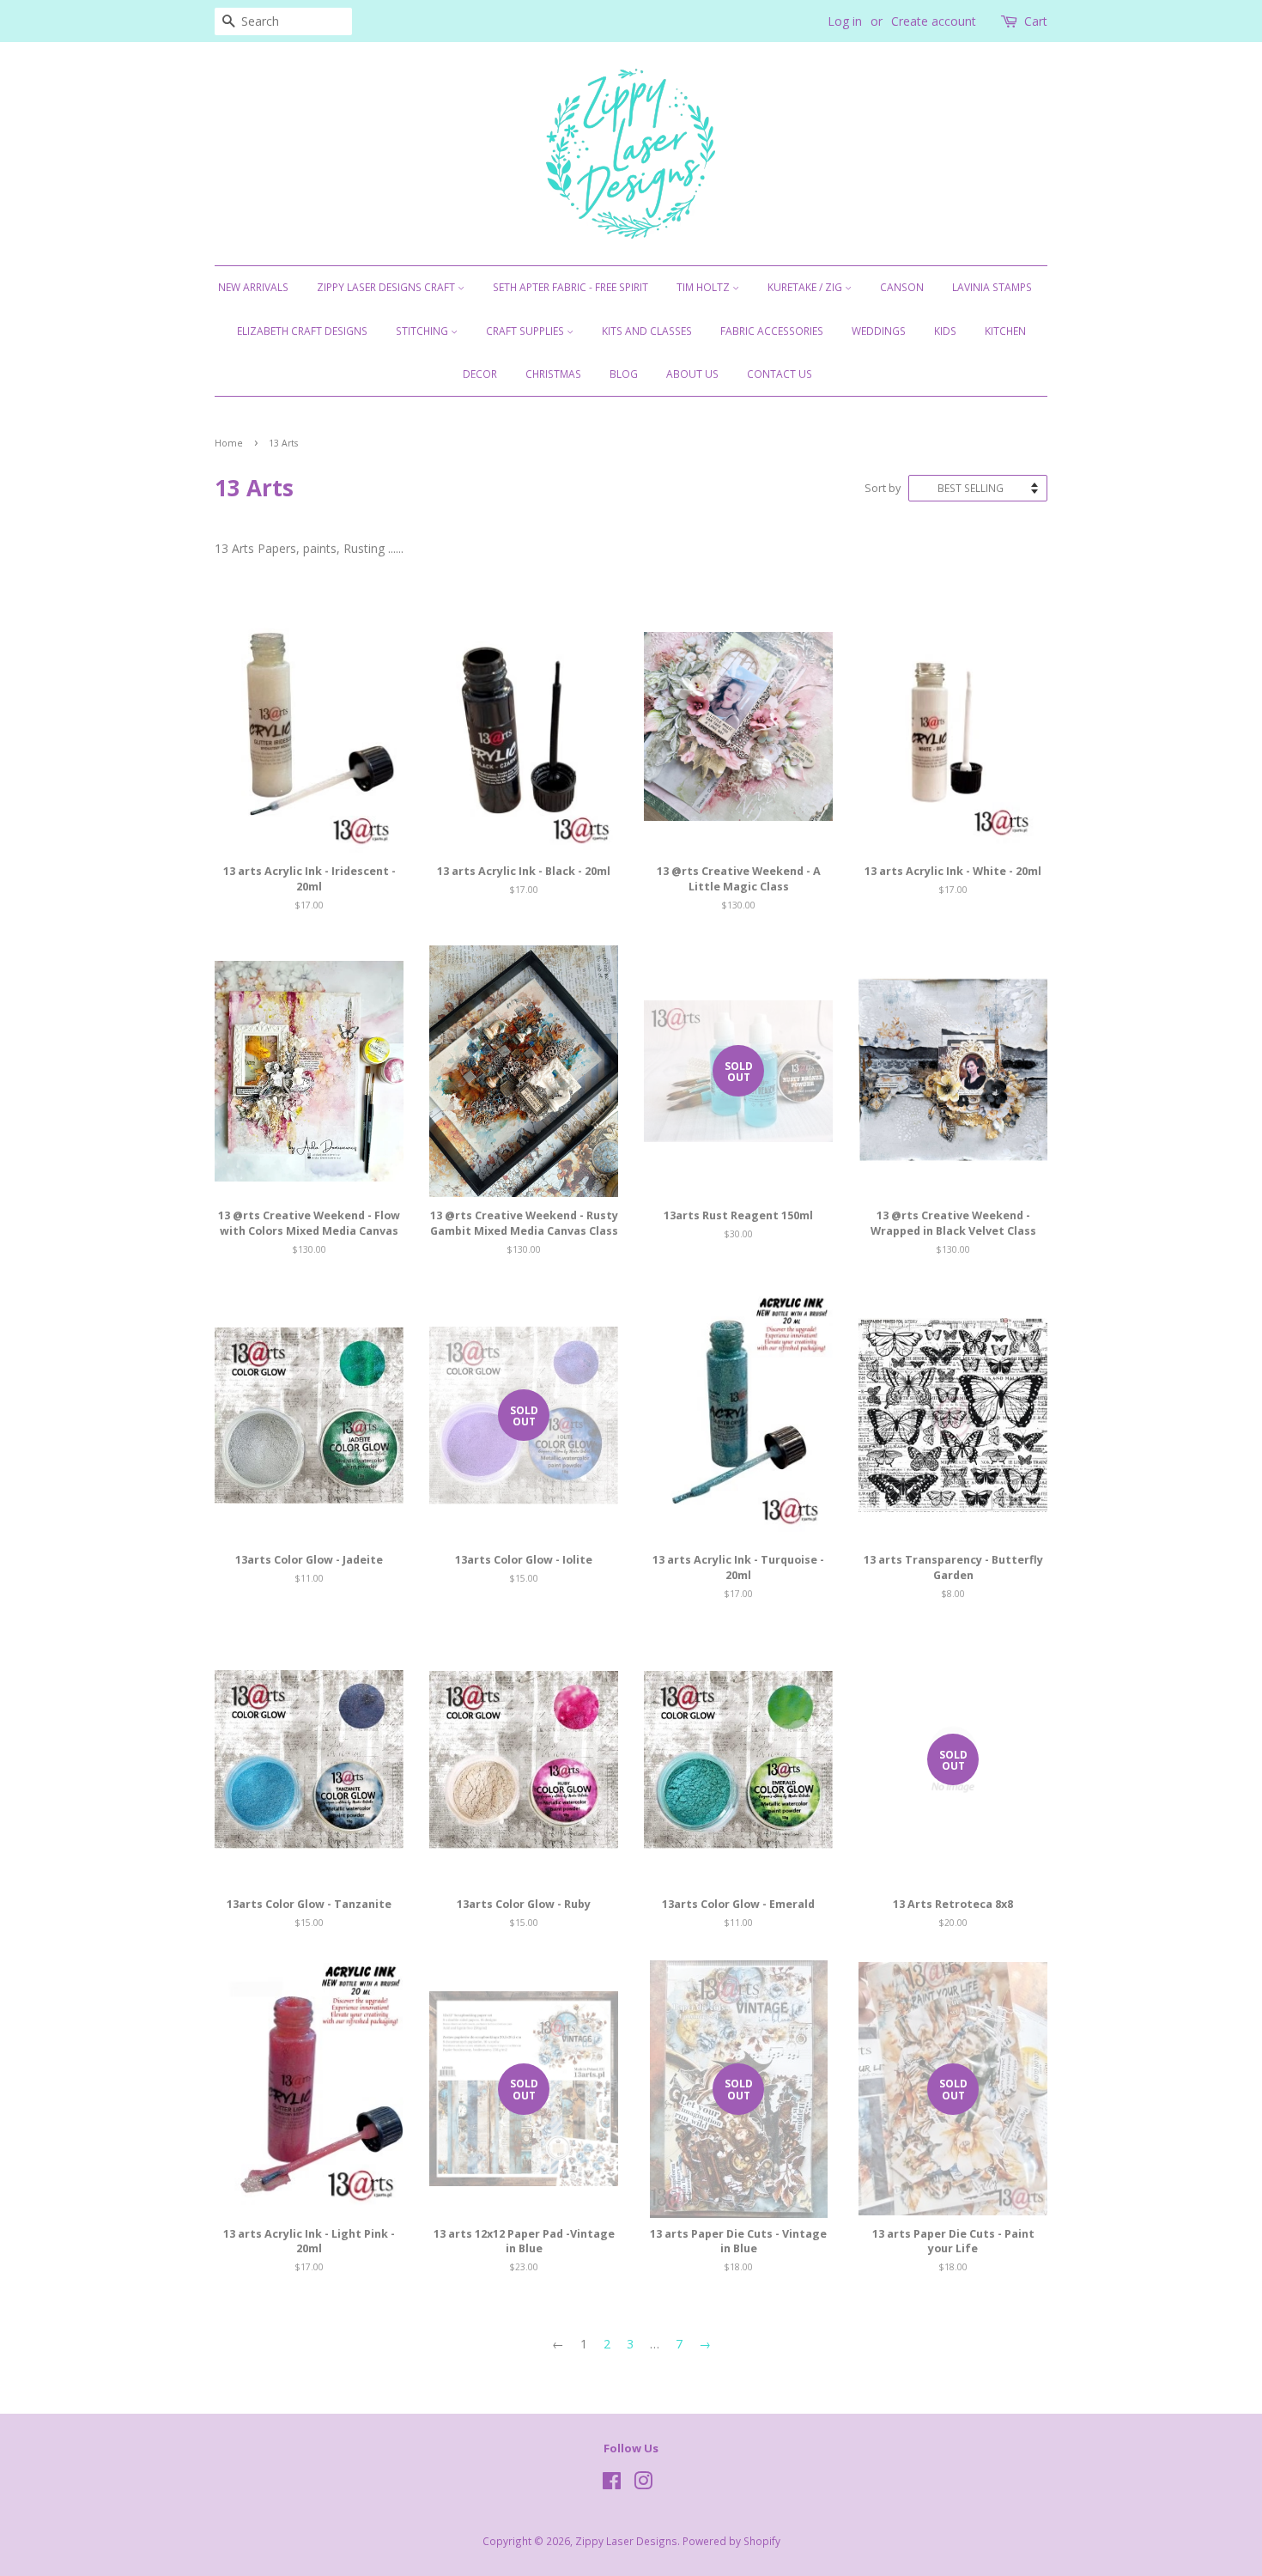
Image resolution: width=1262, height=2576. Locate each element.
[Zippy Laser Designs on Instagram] (643, 2484)
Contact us (780, 374)
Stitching (423, 331)
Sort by (883, 488)
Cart (1036, 21)
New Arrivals (253, 287)
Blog (624, 374)
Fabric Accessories (772, 331)
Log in (845, 21)
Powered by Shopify (731, 2541)
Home (229, 443)
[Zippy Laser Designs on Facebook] (612, 2484)
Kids (945, 331)
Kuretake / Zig (806, 287)
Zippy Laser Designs (626, 2541)
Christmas (553, 374)
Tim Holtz (704, 287)
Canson (902, 287)
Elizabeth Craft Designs (302, 331)
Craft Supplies (526, 331)
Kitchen (1005, 331)
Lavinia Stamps (992, 287)
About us (692, 374)
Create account (934, 21)
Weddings (879, 331)
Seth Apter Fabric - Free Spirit (570, 287)
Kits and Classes (647, 331)
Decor (480, 374)
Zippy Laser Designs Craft (387, 287)
